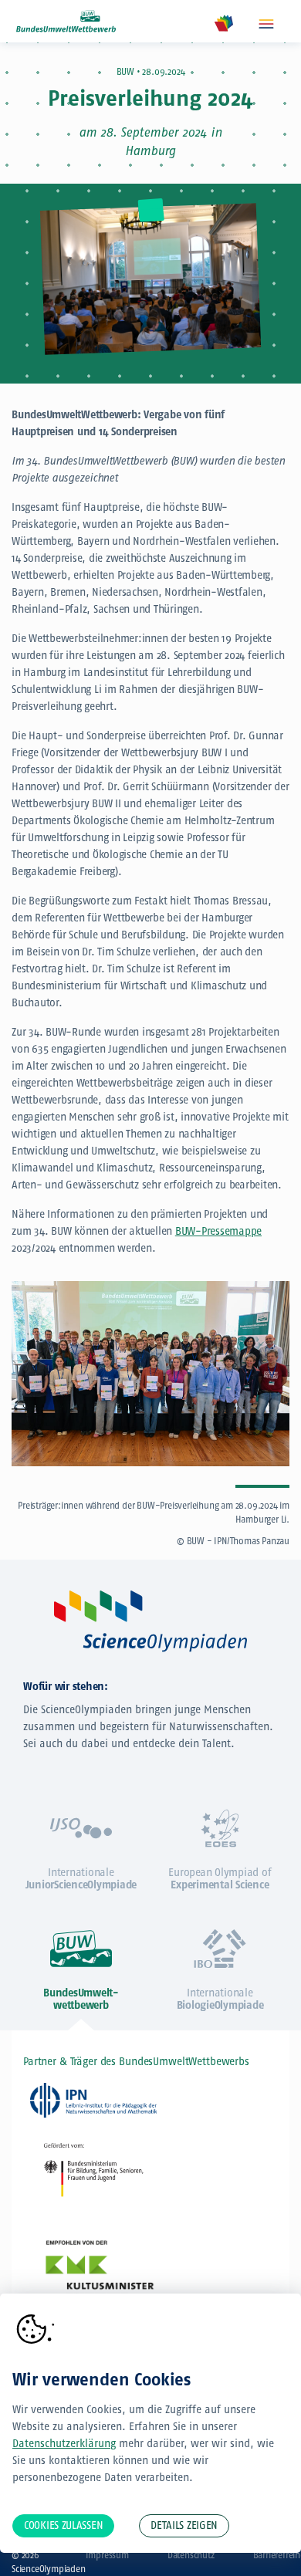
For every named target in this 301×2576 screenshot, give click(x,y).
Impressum (107, 2555)
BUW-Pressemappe (218, 1231)
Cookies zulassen (63, 2525)
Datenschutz (191, 2555)
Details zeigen (184, 2525)
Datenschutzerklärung (64, 2444)
